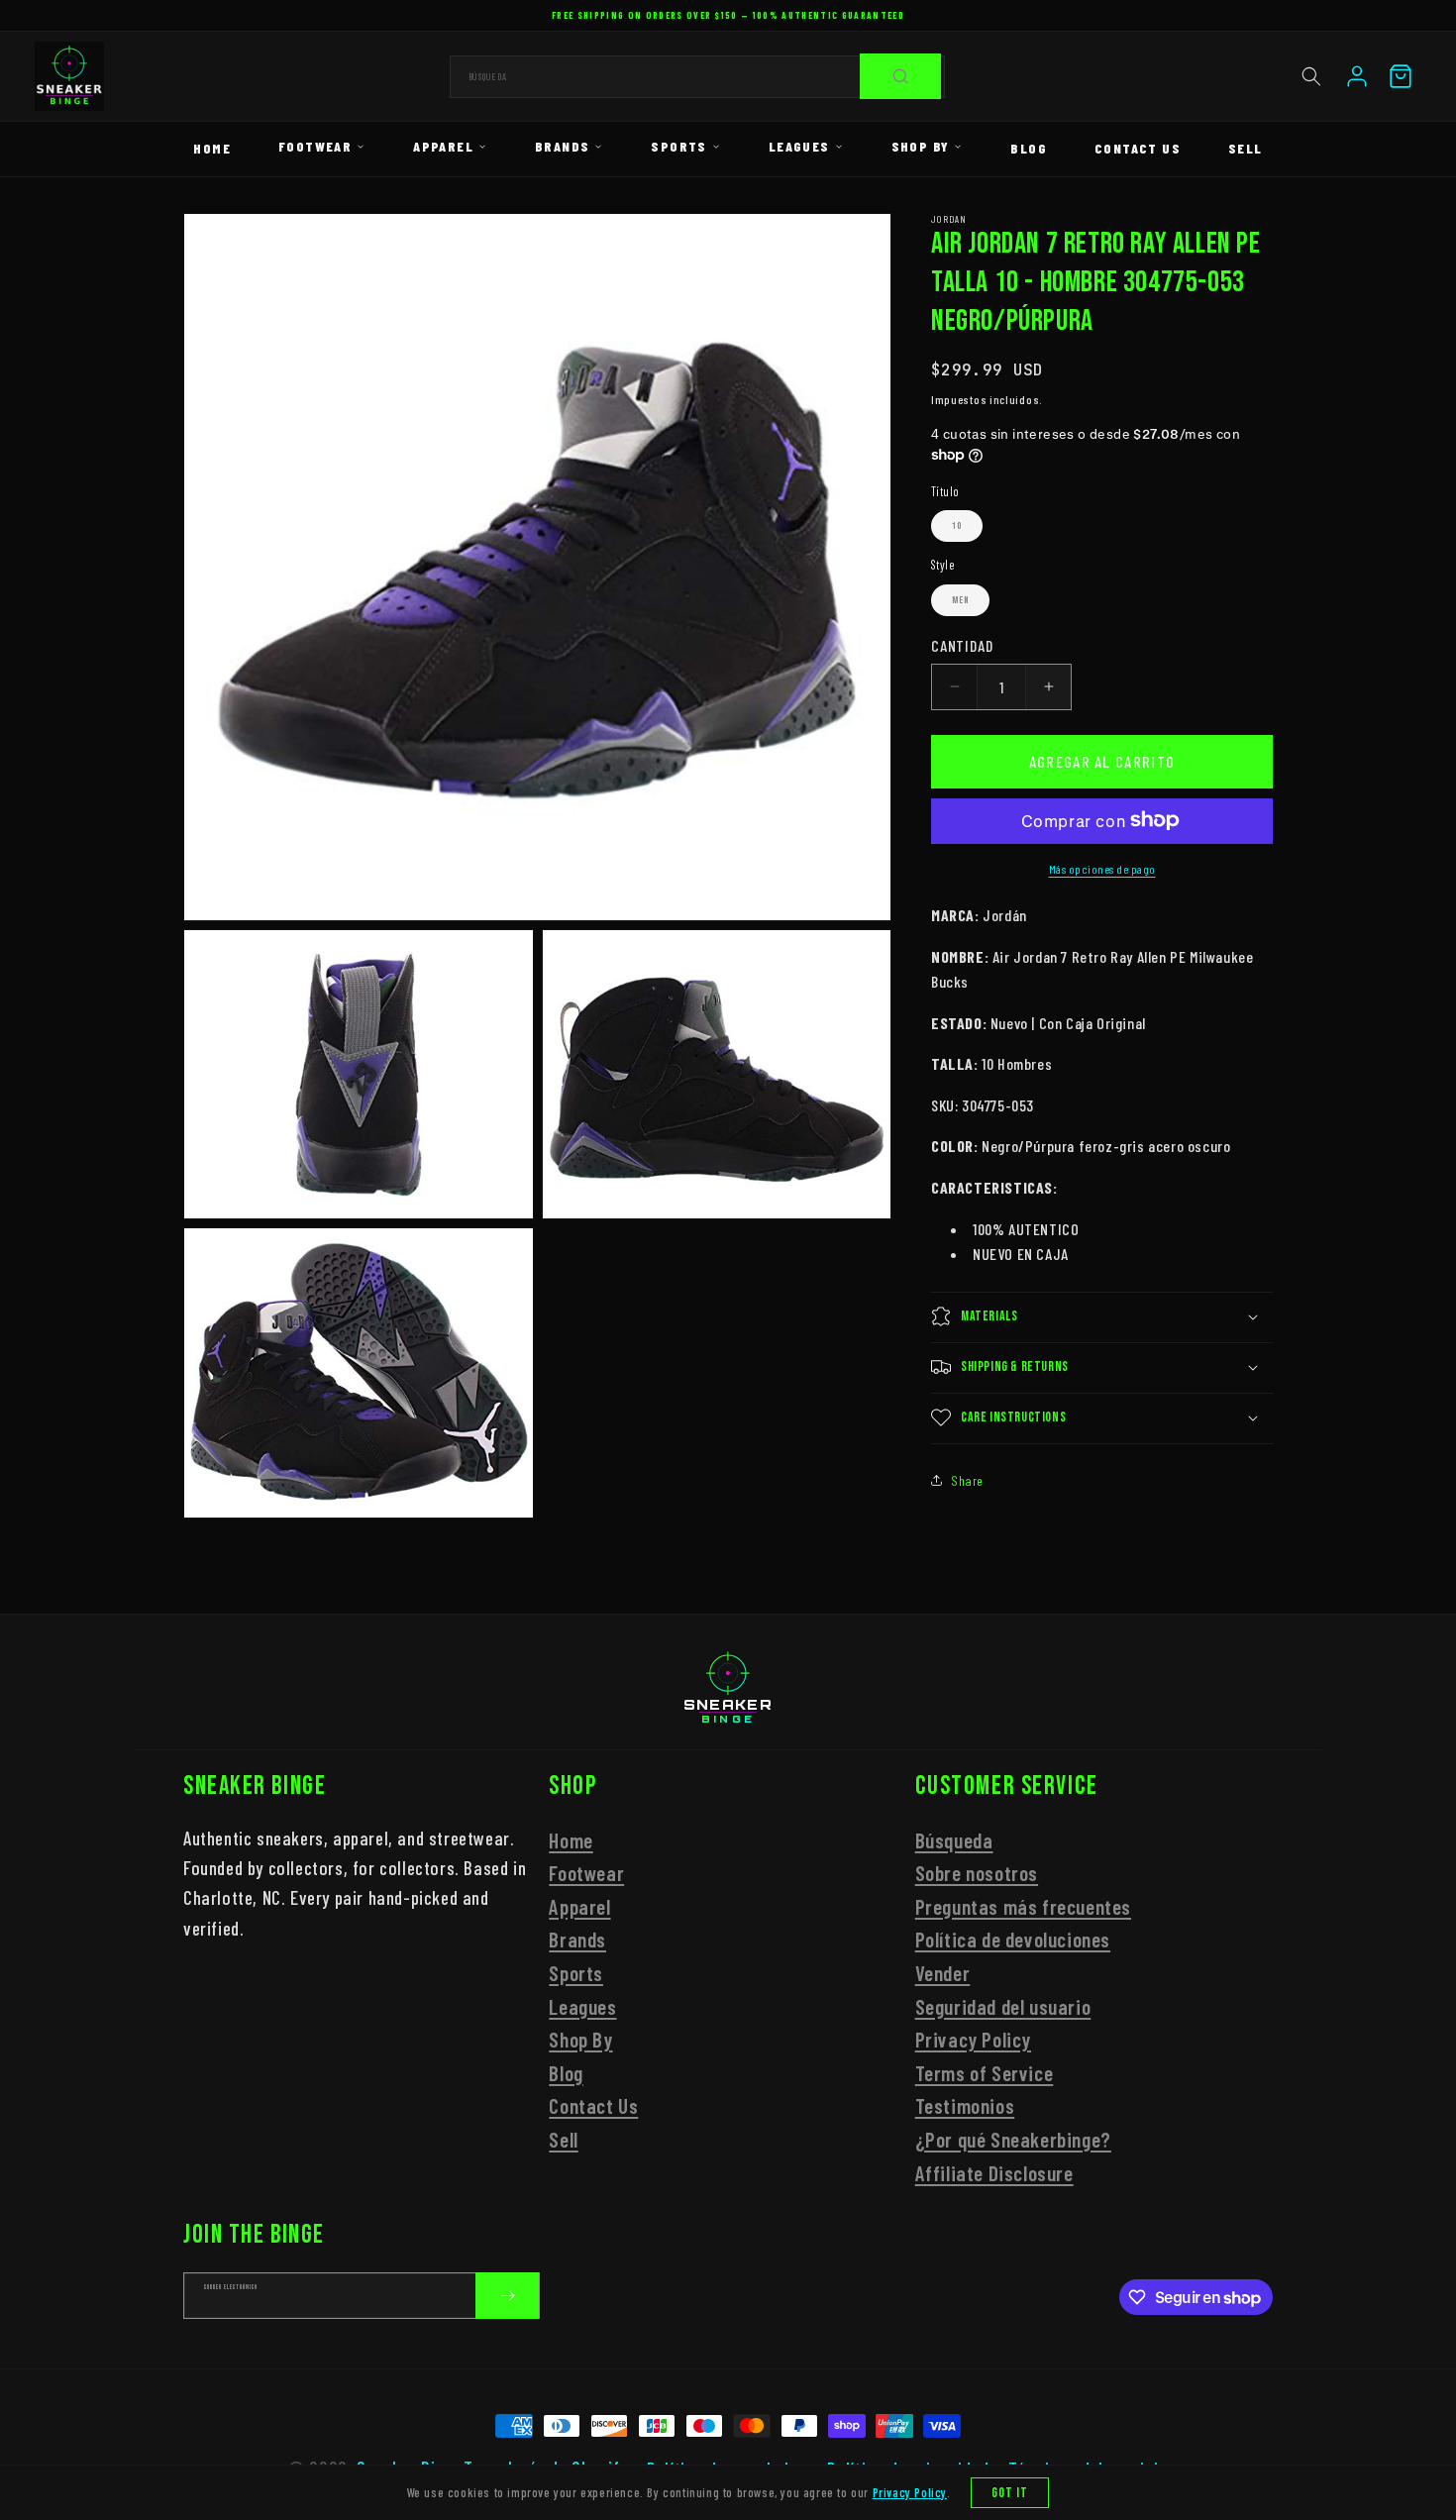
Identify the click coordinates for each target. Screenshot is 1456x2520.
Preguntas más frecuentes (1023, 1906)
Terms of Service (985, 2073)
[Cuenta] (1357, 76)
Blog (1029, 148)
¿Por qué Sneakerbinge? (1013, 2139)
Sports (678, 146)
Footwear (315, 146)
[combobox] (697, 77)
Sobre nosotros (977, 1873)
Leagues (799, 146)
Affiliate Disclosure (994, 2173)
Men (960, 599)
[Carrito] (1401, 76)
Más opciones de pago (1102, 868)
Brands (562, 146)
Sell (1246, 148)
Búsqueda (954, 1840)
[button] (1311, 76)
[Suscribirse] (507, 2296)
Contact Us (1138, 148)
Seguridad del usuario (1003, 2006)
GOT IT (1010, 2493)
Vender (943, 1973)
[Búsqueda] (900, 76)
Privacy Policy (973, 2039)
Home (212, 148)
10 (957, 526)
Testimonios (965, 2106)
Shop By (921, 146)
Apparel (443, 146)
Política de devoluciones (1013, 1940)
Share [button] (967, 1480)
